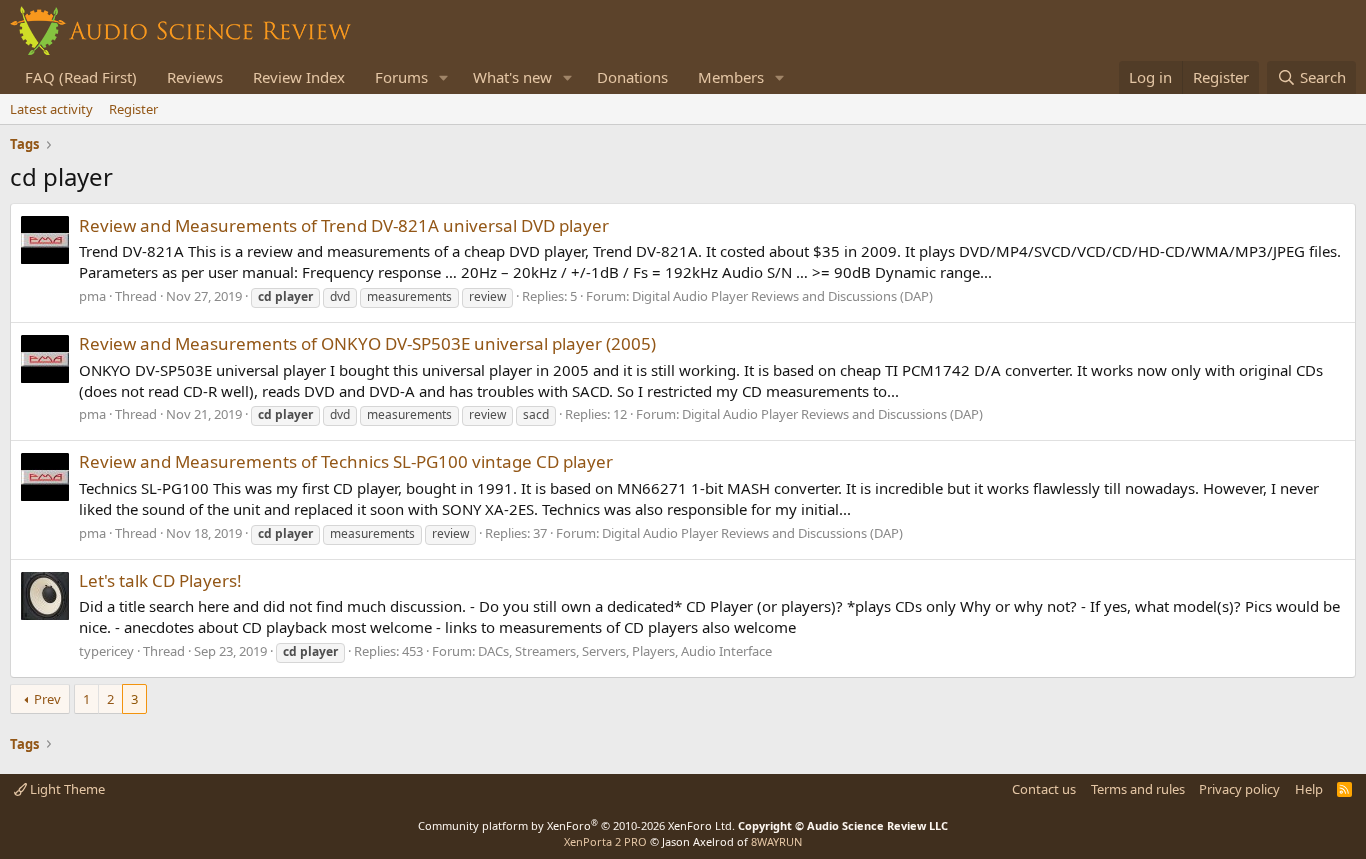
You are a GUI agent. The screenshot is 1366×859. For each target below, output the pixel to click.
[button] (444, 77)
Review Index (299, 77)
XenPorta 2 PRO (605, 841)
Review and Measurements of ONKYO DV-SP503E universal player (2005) (367, 343)
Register (133, 109)
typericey (106, 651)
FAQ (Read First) (81, 77)
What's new (512, 77)
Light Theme (66, 789)
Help (1309, 789)
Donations (632, 77)
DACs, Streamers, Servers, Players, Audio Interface (625, 651)
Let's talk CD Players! (160, 580)
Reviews (195, 77)
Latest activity (51, 109)
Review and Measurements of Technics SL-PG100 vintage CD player (346, 461)
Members (731, 77)
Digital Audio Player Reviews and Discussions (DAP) (782, 296)
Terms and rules (1138, 789)
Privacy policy (1239, 789)
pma (92, 296)
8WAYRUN (776, 841)
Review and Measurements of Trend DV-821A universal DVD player (344, 225)
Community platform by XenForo (576, 825)
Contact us (1044, 789)
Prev (47, 699)
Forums (401, 77)
